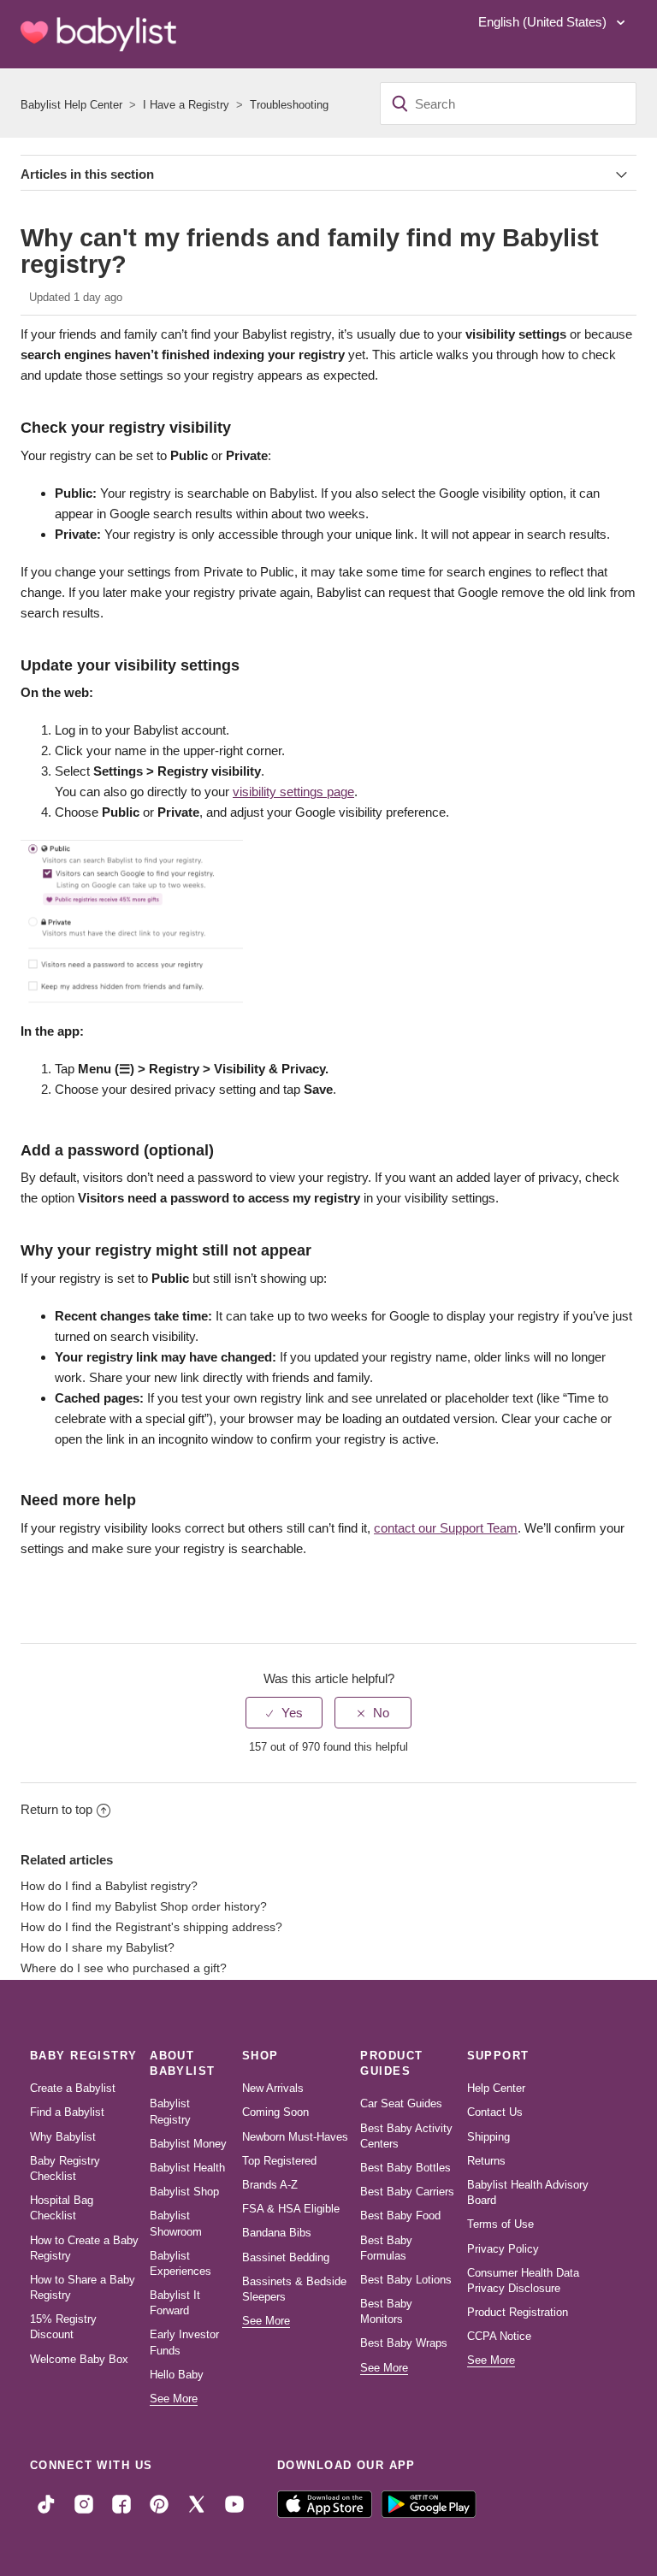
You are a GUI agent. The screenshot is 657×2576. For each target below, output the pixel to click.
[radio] (284, 1713)
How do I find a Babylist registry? (109, 1886)
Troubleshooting (289, 105)
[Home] (98, 34)
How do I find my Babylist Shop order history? (144, 1907)
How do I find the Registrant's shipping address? (151, 1927)
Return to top (56, 1809)
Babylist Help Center (71, 105)
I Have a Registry (186, 105)
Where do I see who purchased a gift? (124, 1968)
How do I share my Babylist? (98, 1948)
